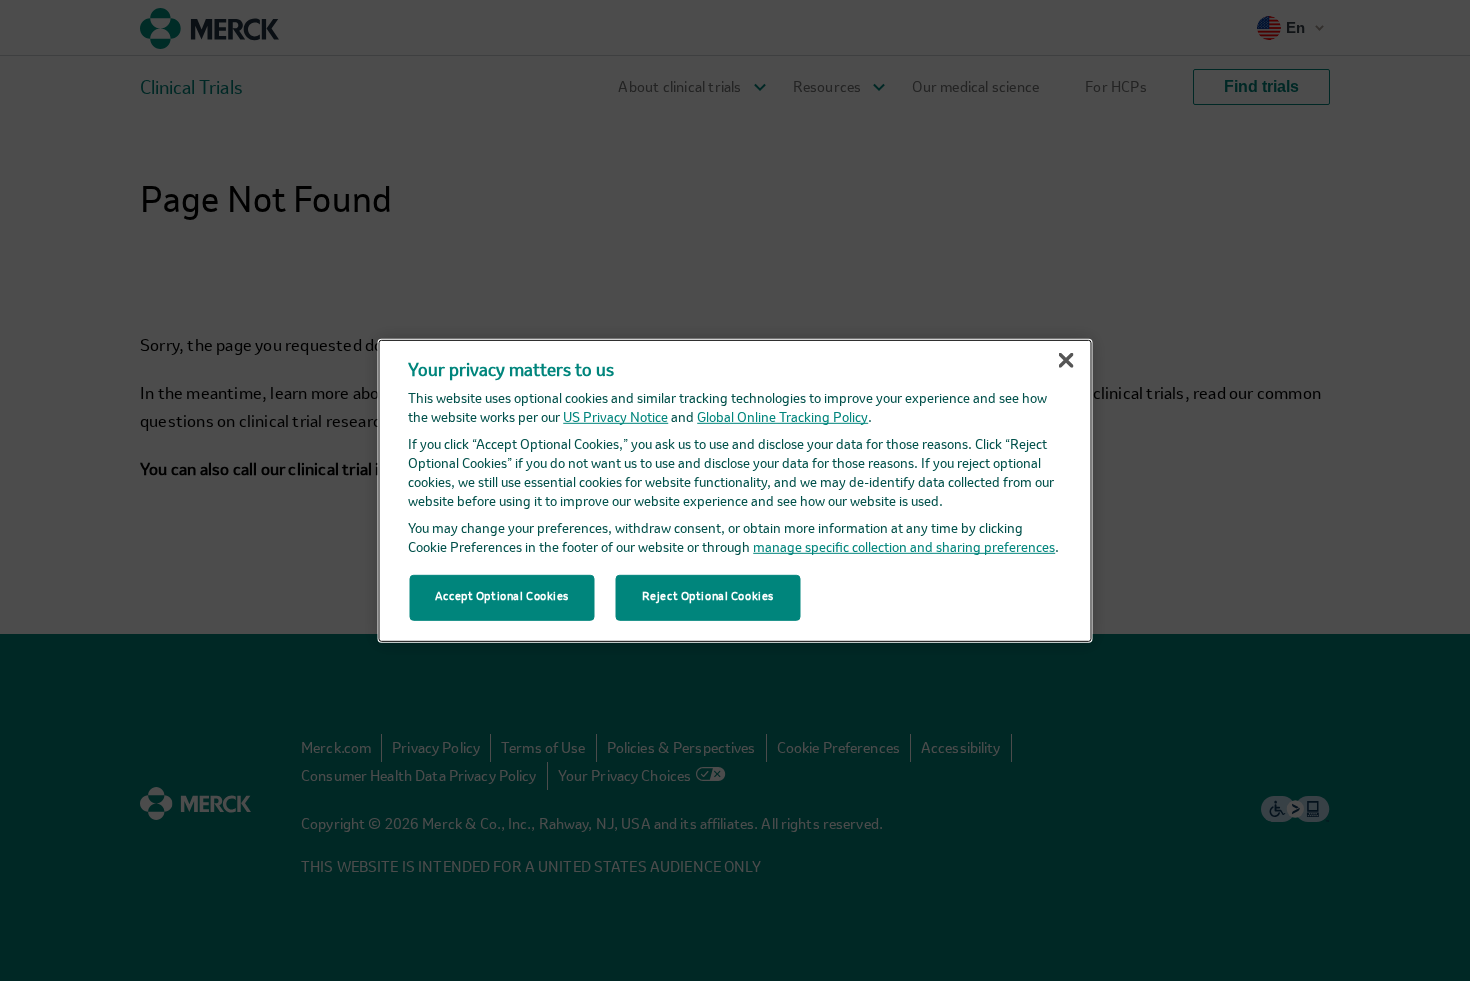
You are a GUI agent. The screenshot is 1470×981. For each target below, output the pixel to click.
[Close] (1066, 360)
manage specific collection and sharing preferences (904, 548)
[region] (735, 490)
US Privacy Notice (615, 418)
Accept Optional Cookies (502, 597)
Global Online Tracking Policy (782, 418)
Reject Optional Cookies (708, 597)
